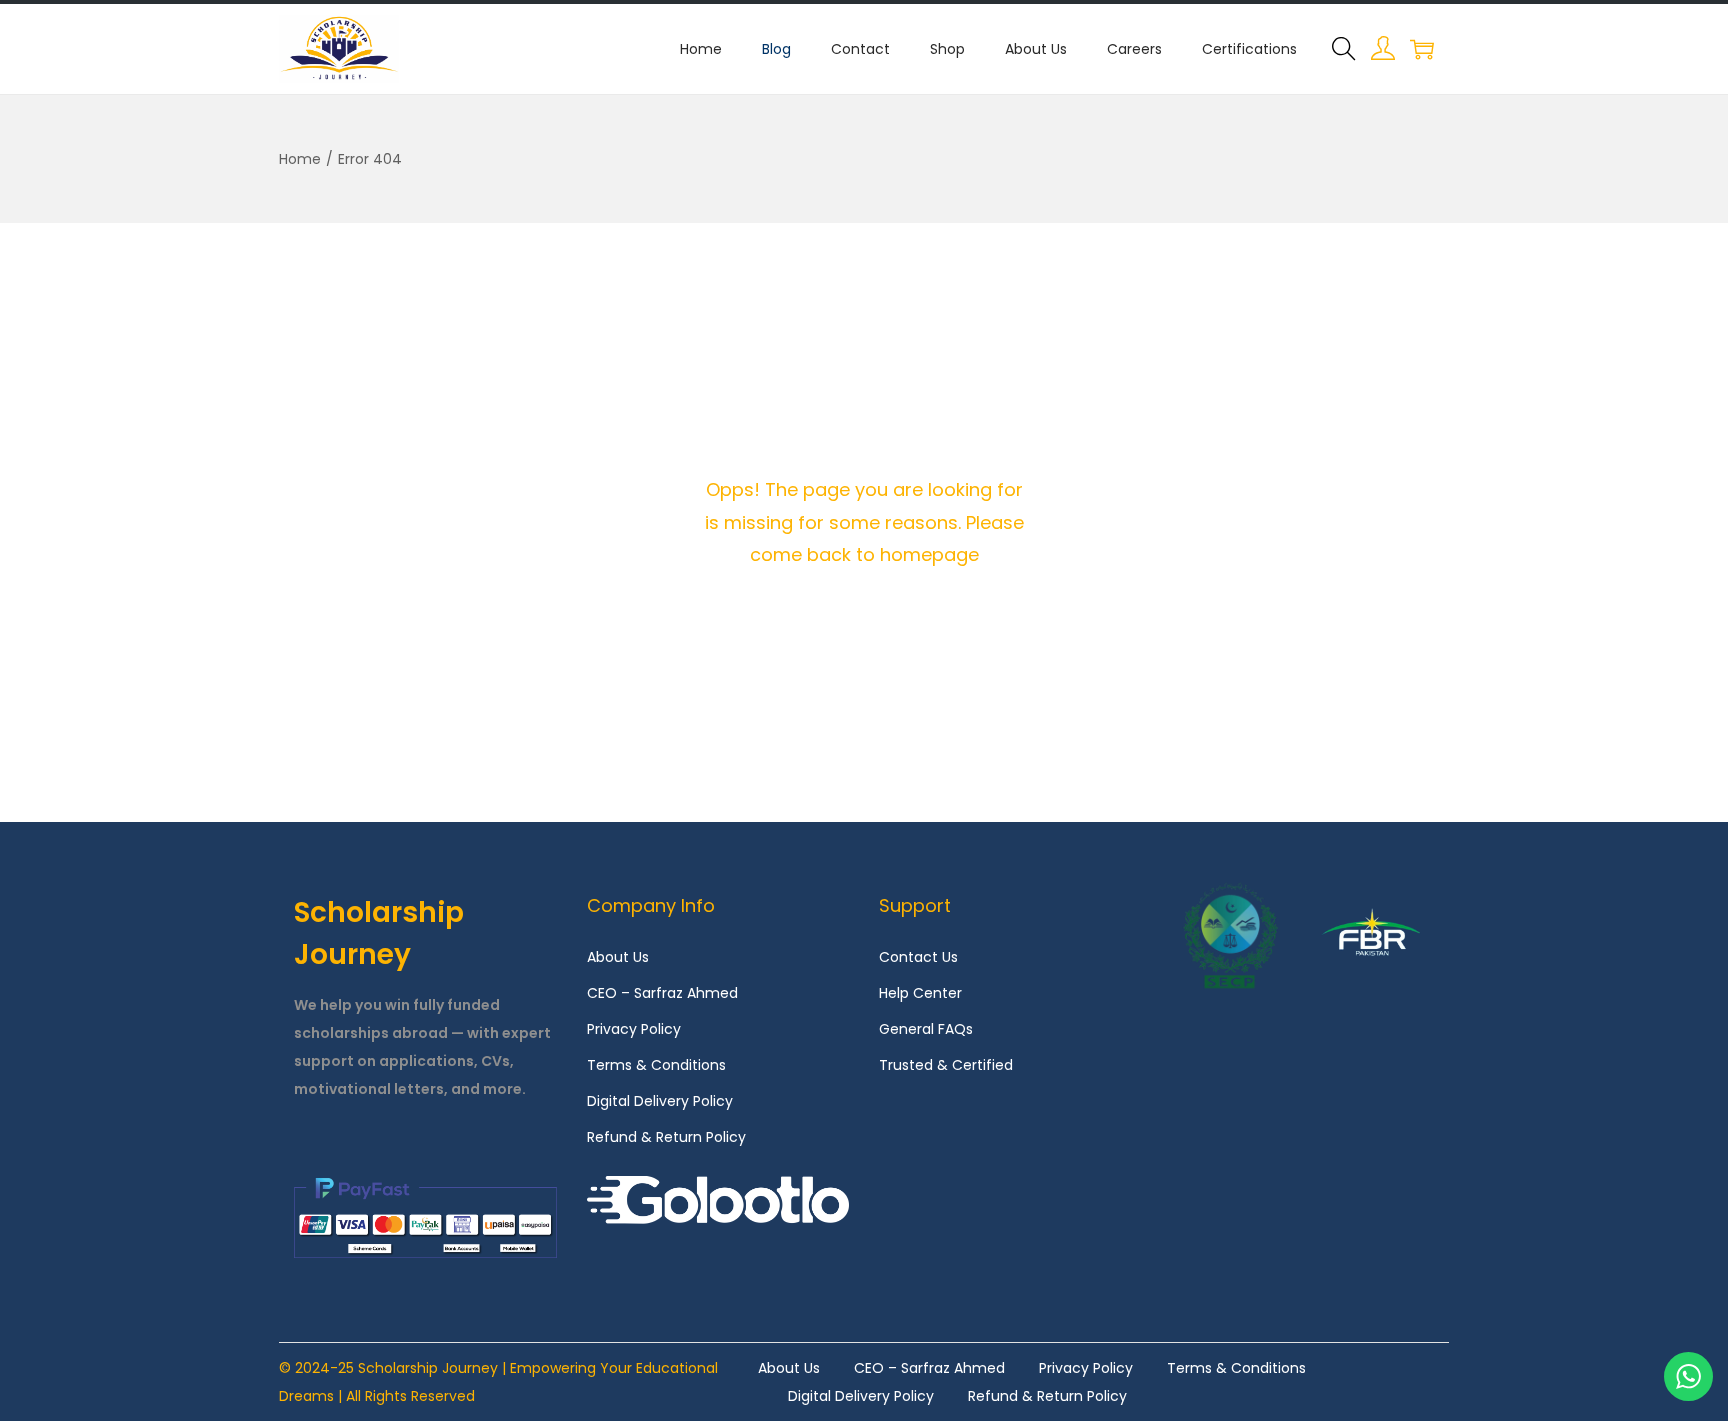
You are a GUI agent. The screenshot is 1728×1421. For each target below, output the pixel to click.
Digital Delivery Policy (660, 1101)
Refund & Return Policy (666, 1137)
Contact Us (918, 957)
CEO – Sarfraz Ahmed (662, 993)
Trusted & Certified (946, 1065)
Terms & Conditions (656, 1065)
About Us (618, 957)
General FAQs (926, 1029)
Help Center (920, 993)
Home (300, 159)
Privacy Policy (634, 1029)
